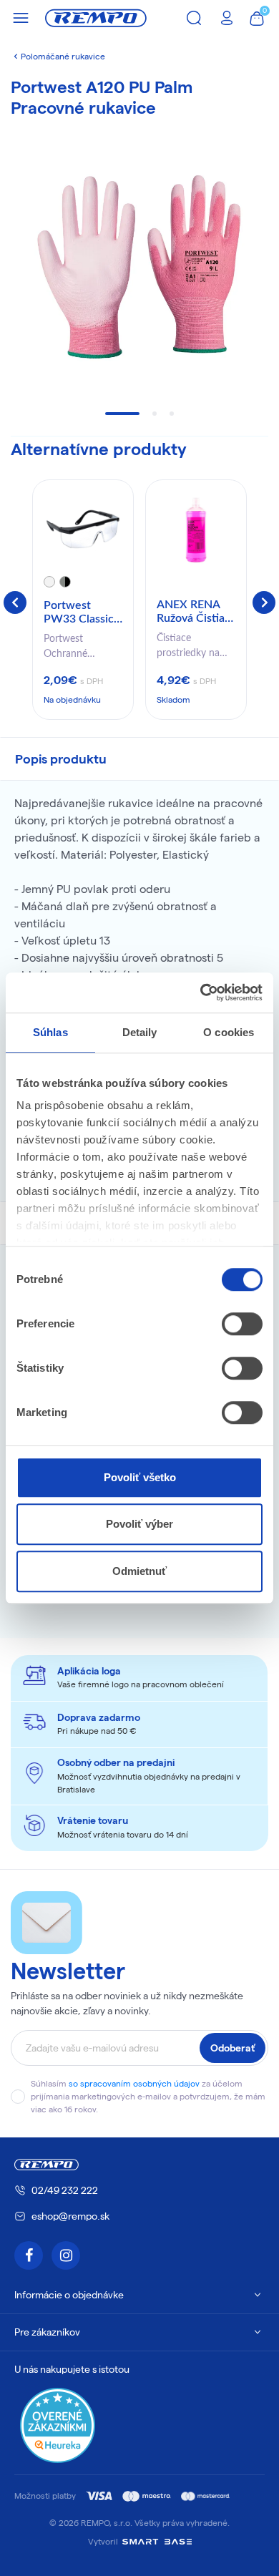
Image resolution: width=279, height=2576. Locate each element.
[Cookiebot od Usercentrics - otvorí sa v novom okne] (201, 992)
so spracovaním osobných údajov (134, 2083)
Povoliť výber (139, 1524)
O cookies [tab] (229, 1032)
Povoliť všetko (140, 1477)
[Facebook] (29, 2255)
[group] (83, 600)
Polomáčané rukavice (63, 56)
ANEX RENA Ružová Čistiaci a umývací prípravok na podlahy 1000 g (195, 613)
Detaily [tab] (140, 1032)
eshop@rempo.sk (70, 2216)
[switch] (242, 1324)
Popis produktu (61, 759)
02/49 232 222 (65, 2190)
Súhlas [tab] (50, 1032)
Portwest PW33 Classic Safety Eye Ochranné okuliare (79, 613)
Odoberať (232, 2048)
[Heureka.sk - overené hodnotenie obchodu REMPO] (58, 2425)
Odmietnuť (139, 1571)
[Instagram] (66, 2255)
